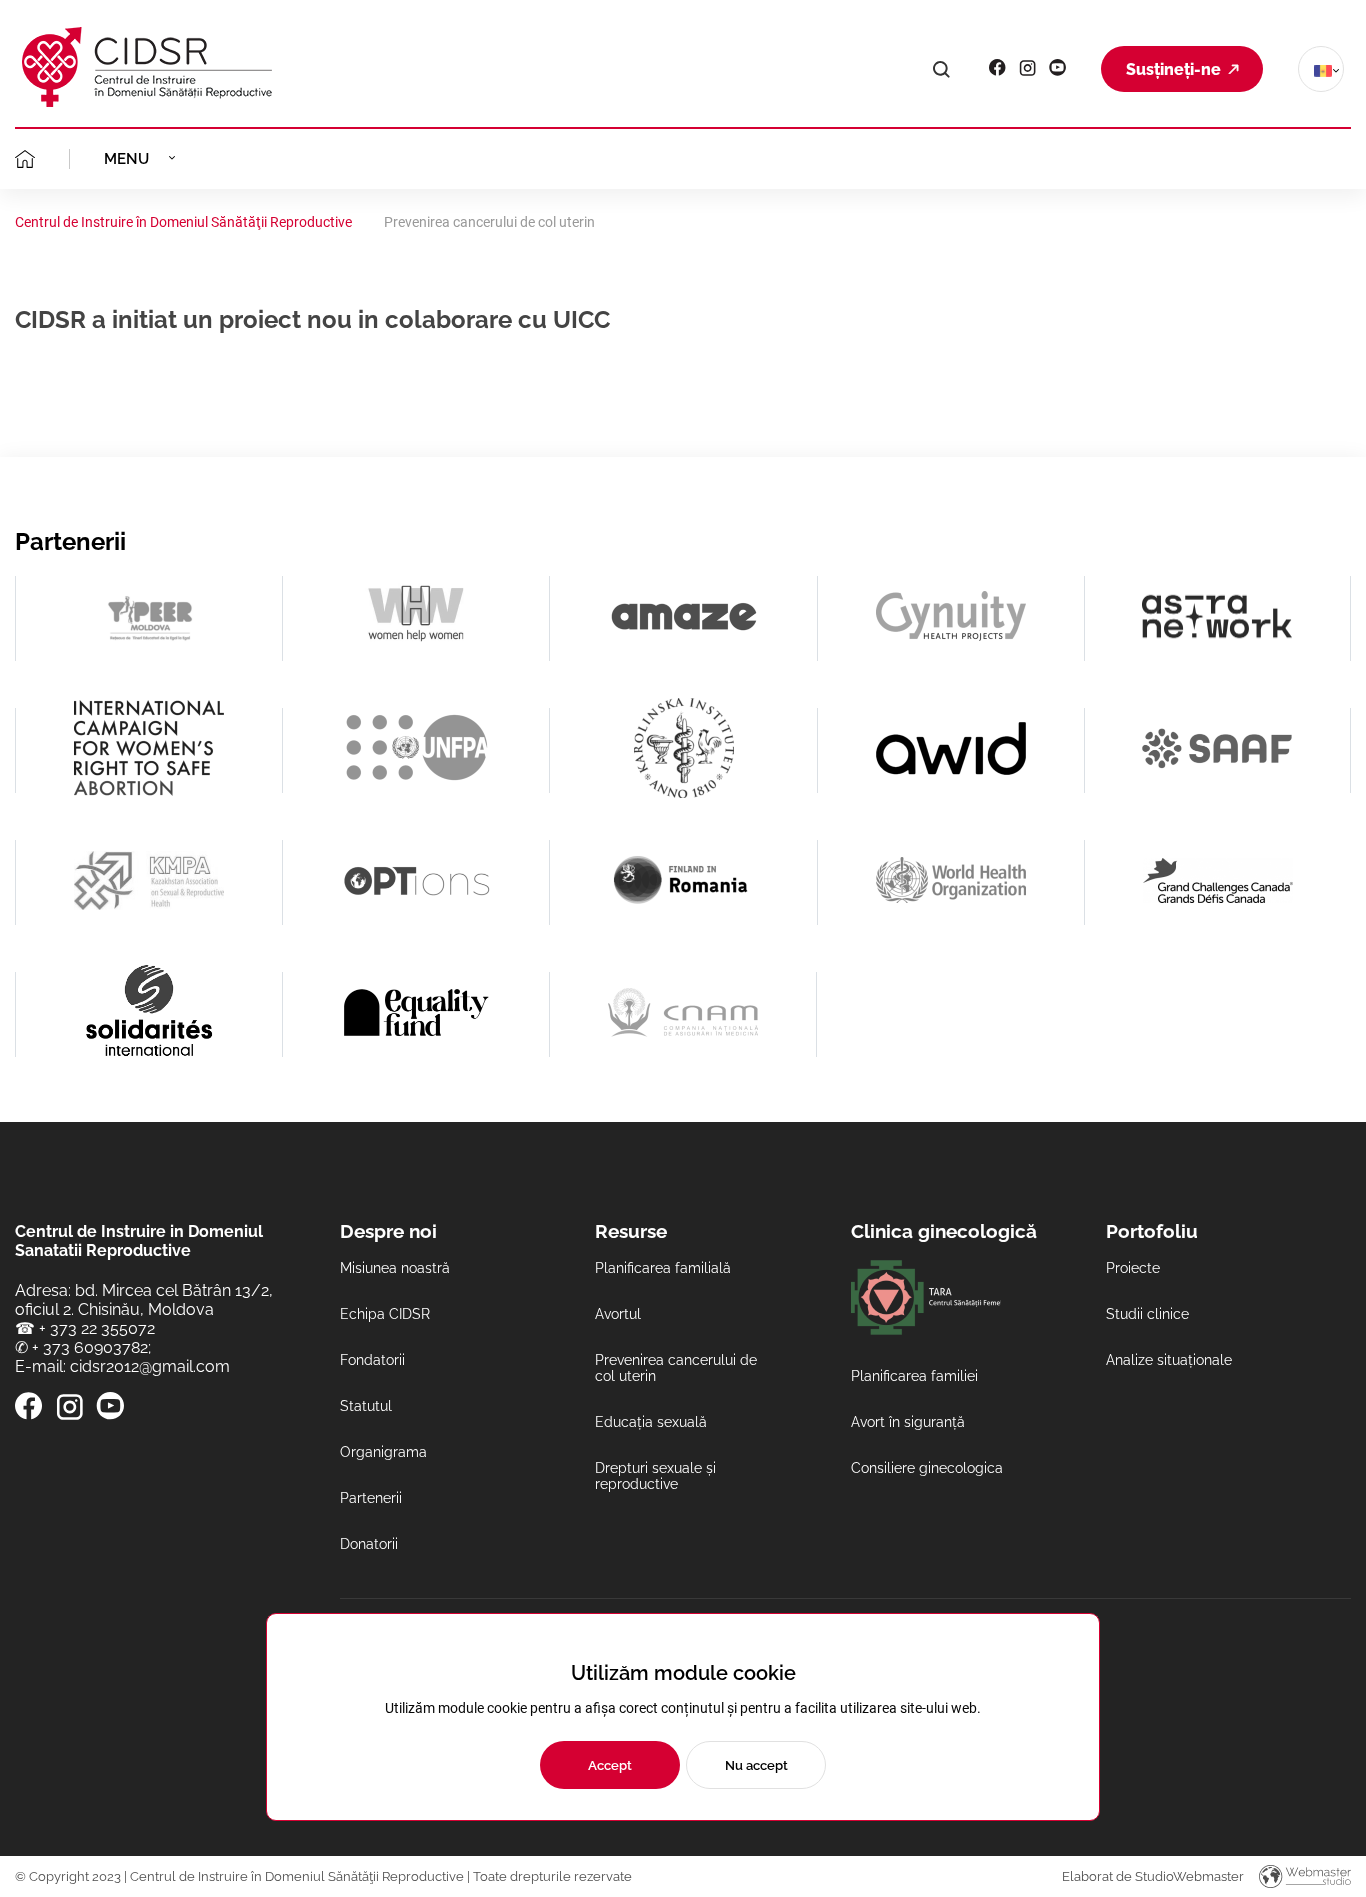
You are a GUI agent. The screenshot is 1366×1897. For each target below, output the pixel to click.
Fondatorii (372, 1360)
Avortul (618, 1314)
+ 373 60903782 (90, 1347)
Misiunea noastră (395, 1268)
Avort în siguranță (908, 1422)
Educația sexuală (651, 1422)
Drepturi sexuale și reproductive (655, 1476)
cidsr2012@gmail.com (150, 1366)
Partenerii (371, 1498)
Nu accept (756, 1765)
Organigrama (383, 1452)
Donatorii (369, 1544)
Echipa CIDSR (385, 1314)
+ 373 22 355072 (97, 1328)
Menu (126, 159)
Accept (610, 1765)
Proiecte (1133, 1268)
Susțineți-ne (1173, 69)
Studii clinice (1147, 1314)
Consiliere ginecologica (927, 1468)
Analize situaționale (1169, 1360)
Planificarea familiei (914, 1376)
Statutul (366, 1406)
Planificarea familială (663, 1268)
